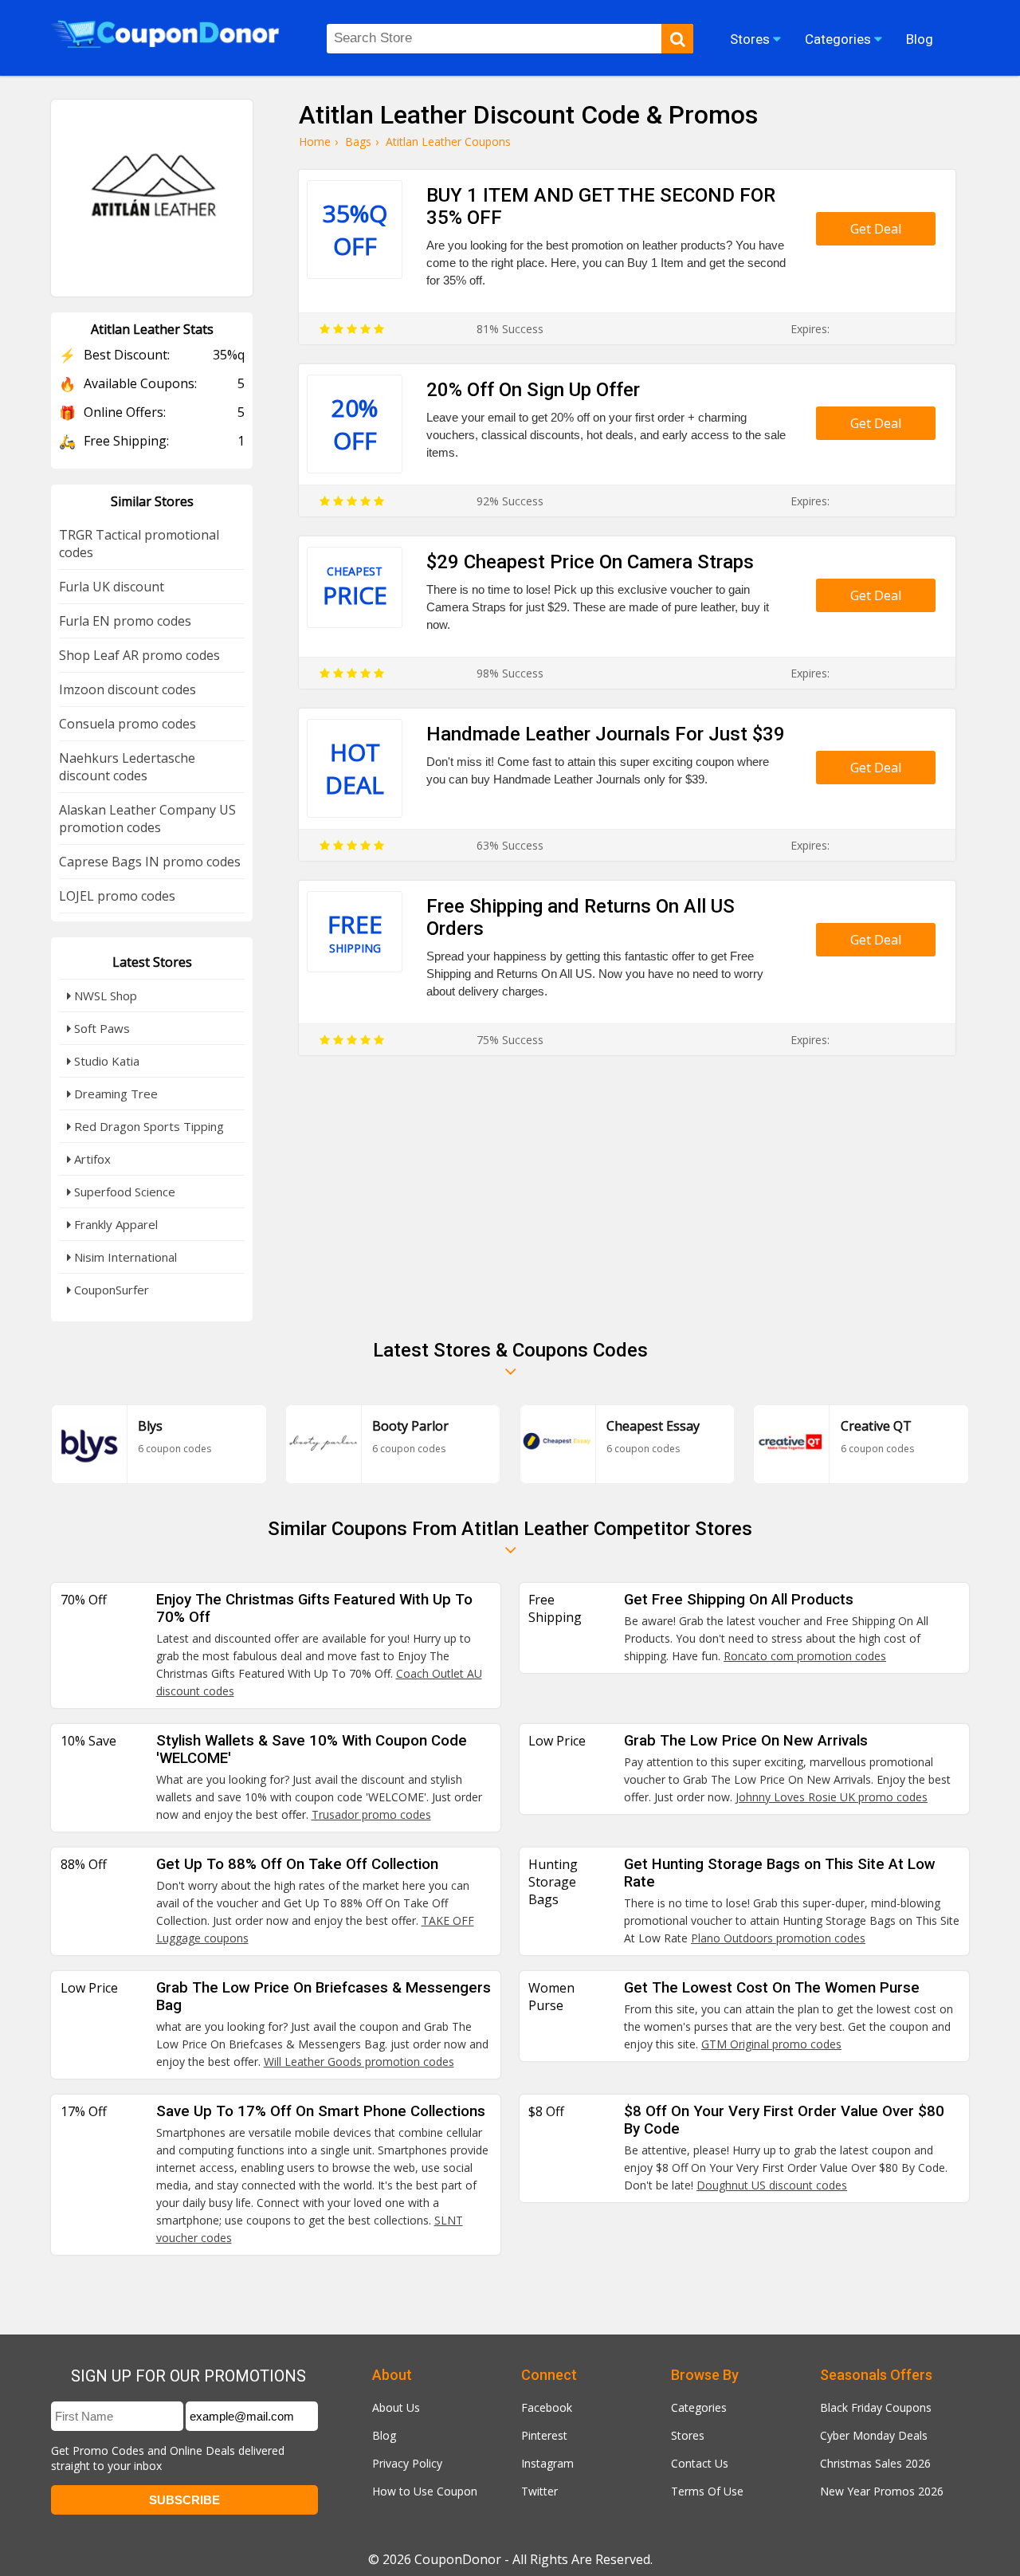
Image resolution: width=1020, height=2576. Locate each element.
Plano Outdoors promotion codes (778, 1938)
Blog (384, 2435)
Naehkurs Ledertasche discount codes (127, 767)
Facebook (547, 2407)
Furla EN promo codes (125, 621)
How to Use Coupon (425, 2491)
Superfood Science (123, 1192)
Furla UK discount (112, 587)
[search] (677, 39)
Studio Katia (105, 1061)
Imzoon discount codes (127, 689)
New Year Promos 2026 (882, 2491)
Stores (688, 2435)
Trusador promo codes (371, 1814)
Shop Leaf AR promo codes (139, 655)
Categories (699, 2407)
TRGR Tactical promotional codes (139, 544)
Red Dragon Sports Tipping (147, 1126)
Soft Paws (100, 1028)
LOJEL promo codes (117, 896)
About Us (396, 2407)
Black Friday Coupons (876, 2407)
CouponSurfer (110, 1290)
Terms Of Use (707, 2491)
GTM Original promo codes (771, 2044)
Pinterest (544, 2435)
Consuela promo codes (127, 724)
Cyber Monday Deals (874, 2435)
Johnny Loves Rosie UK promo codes (832, 1797)
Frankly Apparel (114, 1224)
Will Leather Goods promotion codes (359, 2062)
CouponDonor (458, 2559)
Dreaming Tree (114, 1094)
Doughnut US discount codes (772, 2185)
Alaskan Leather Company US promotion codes (147, 819)
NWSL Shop (104, 995)
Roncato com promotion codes (805, 1656)
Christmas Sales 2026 (875, 2463)
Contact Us (700, 2463)
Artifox (91, 1159)
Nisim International (124, 1257)
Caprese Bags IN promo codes (150, 862)
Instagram (547, 2463)
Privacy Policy (407, 2463)
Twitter (539, 2491)
